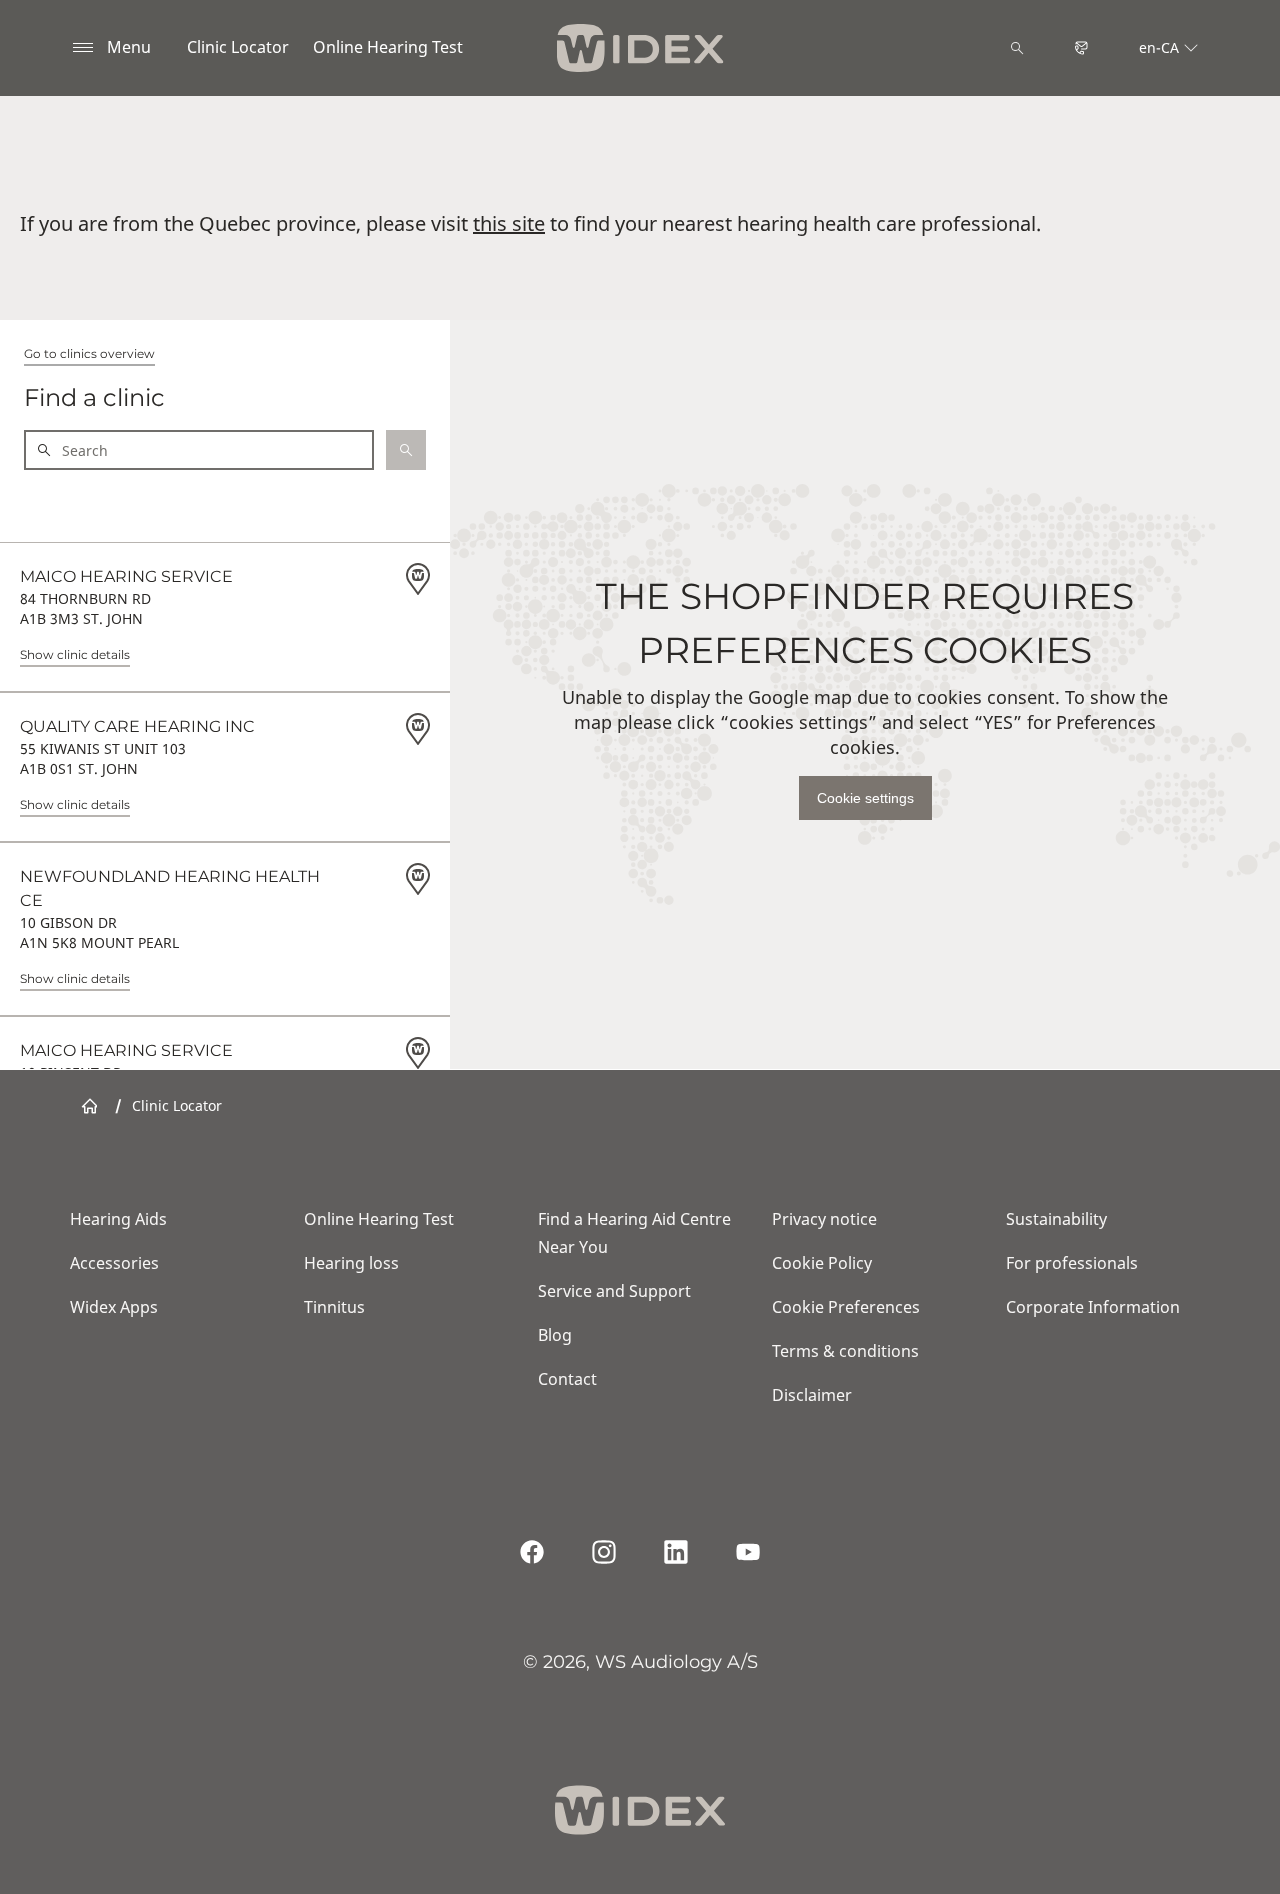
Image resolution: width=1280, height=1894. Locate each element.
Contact (567, 1379)
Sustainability (1056, 1219)
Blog (555, 1335)
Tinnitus (334, 1307)
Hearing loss (351, 1263)
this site (509, 223)
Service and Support (614, 1291)
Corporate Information (1093, 1307)
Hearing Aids (118, 1219)
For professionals (1072, 1263)
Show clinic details (75, 654)
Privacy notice (824, 1219)
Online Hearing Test (388, 47)
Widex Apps (114, 1307)
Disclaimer (812, 1395)
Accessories (114, 1263)
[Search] (1017, 48)
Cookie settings (865, 798)
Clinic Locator (238, 47)
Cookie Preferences (846, 1307)
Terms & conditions (845, 1351)
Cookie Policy (822, 1263)
